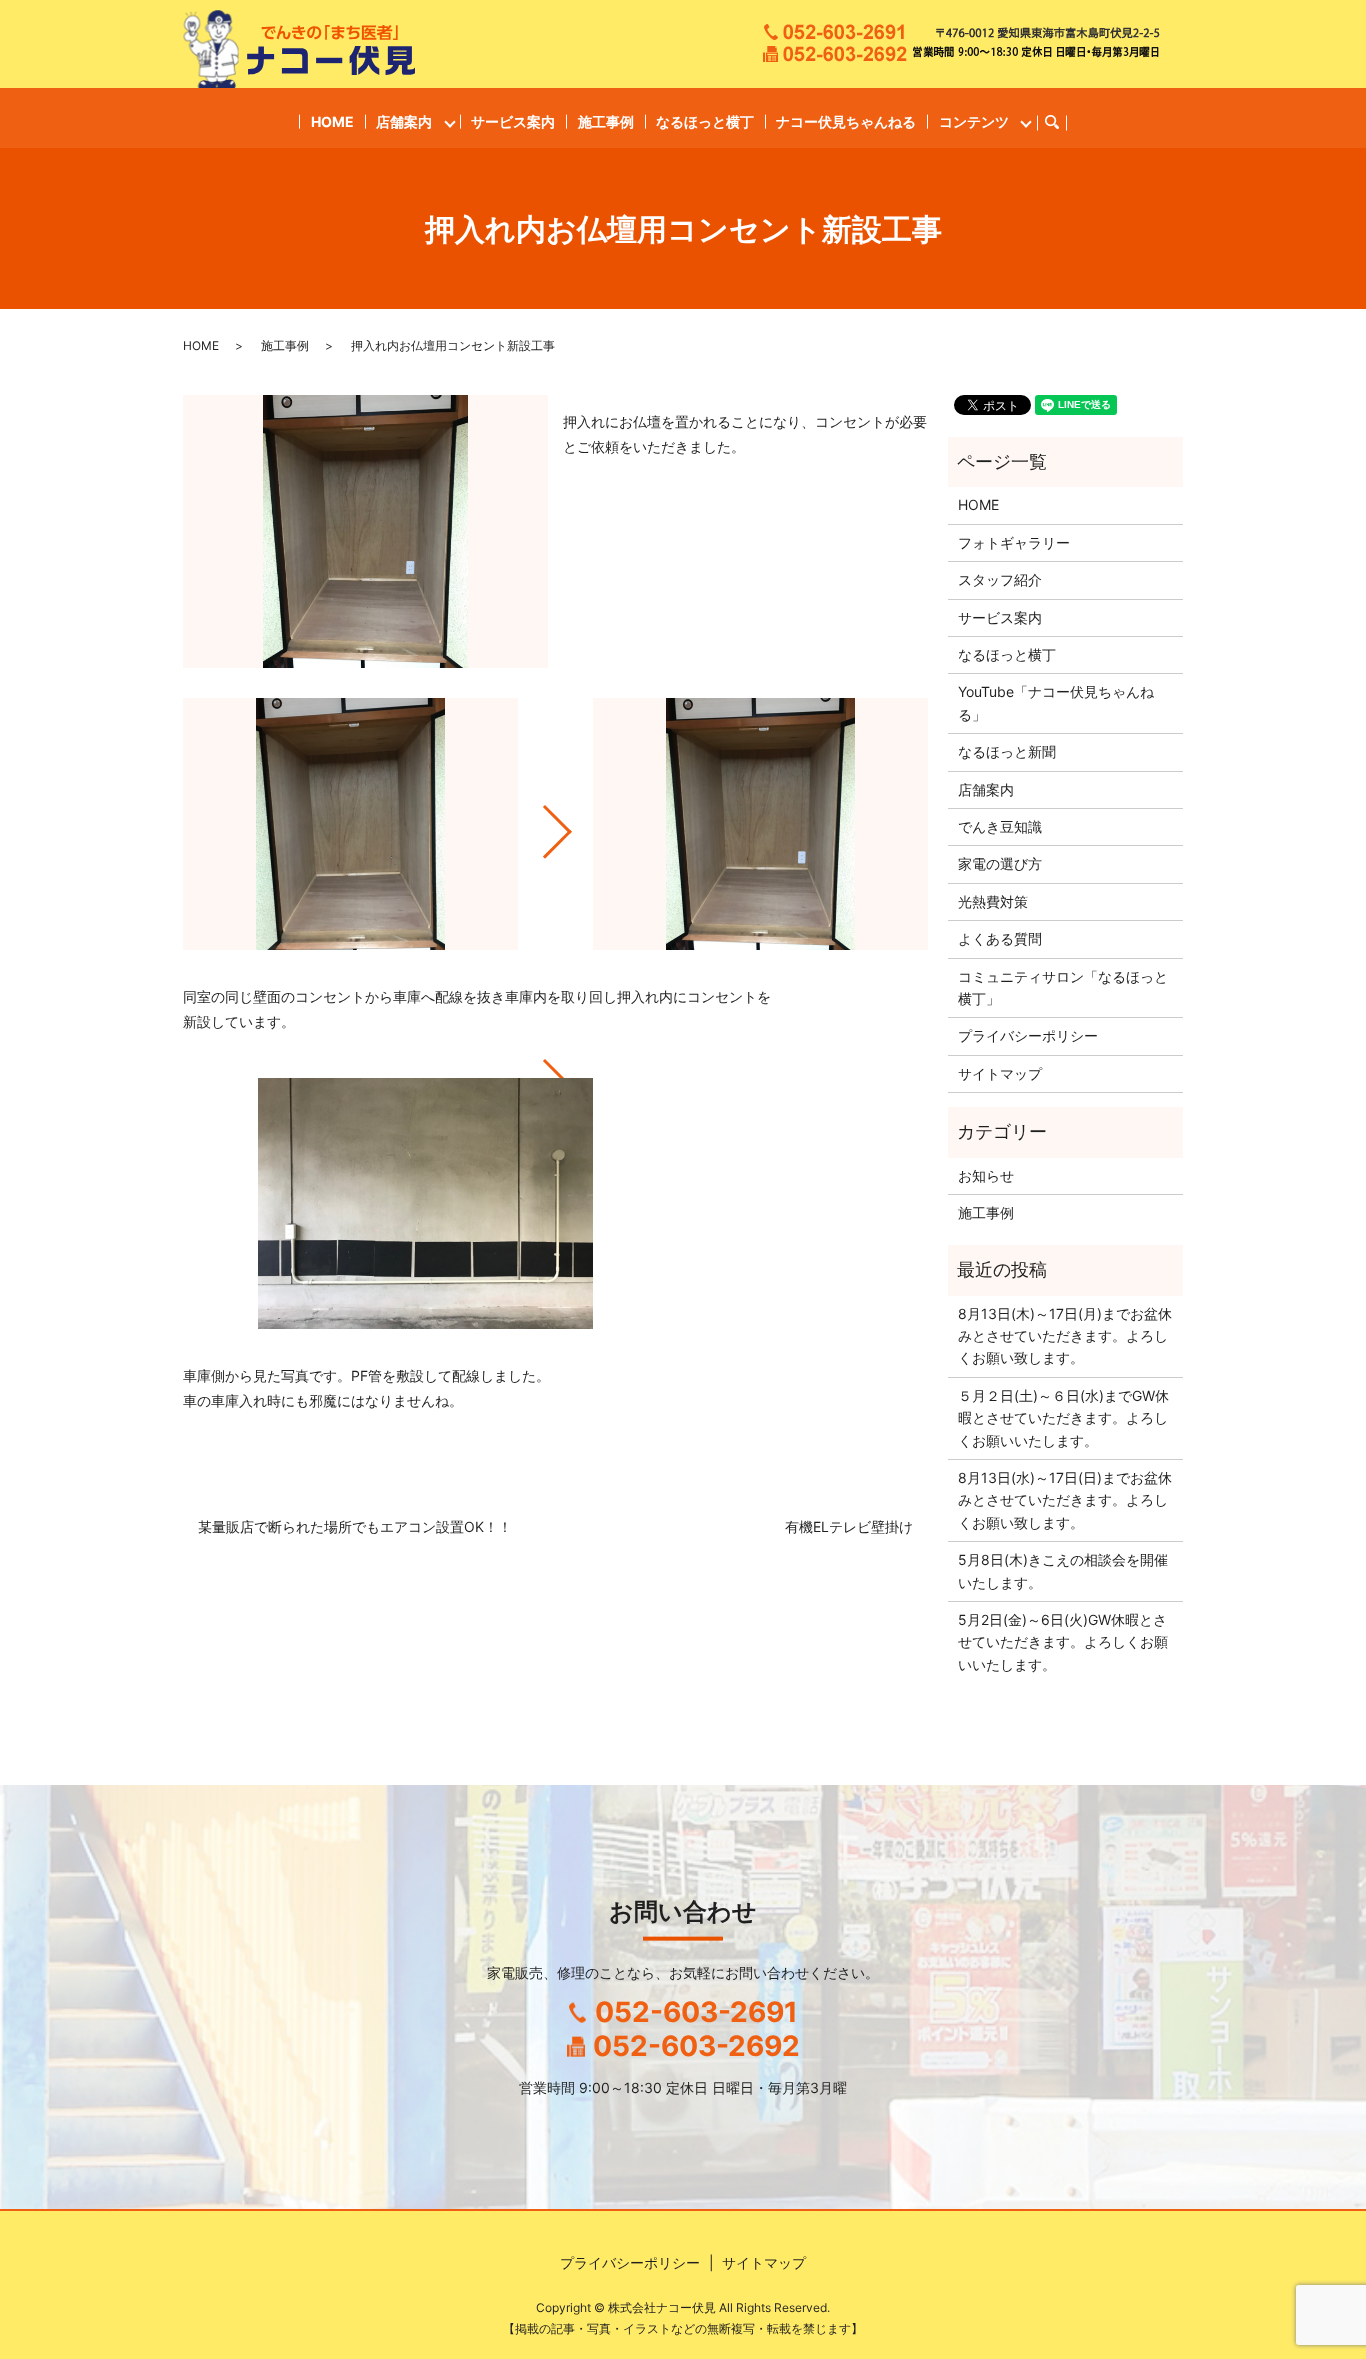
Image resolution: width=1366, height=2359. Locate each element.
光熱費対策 (993, 901)
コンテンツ (974, 121)
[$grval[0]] (350, 823)
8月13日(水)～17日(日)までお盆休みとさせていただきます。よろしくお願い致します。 (1065, 1500)
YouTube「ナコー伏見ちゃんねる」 (1056, 702)
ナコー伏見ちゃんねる (846, 121)
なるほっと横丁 (705, 121)
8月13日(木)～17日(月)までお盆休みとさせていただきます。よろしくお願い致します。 (1065, 1336)
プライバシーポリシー (1028, 1035)
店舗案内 (404, 121)
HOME (332, 121)
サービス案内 (513, 121)
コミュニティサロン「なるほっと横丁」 (1063, 987)
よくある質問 (1000, 938)
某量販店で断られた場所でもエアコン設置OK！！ (355, 1526)
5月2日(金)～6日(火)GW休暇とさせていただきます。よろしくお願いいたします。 (1063, 1642)
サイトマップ (1000, 1073)
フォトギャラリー (1014, 542)
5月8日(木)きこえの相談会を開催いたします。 (1063, 1570)
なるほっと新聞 (1007, 751)
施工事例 (606, 121)
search (1060, 122)
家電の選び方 (1000, 863)
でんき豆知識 (1000, 826)
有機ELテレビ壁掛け (849, 1526)
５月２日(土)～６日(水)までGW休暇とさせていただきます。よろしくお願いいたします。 (1063, 1418)
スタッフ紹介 (1000, 579)
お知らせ (986, 1175)
